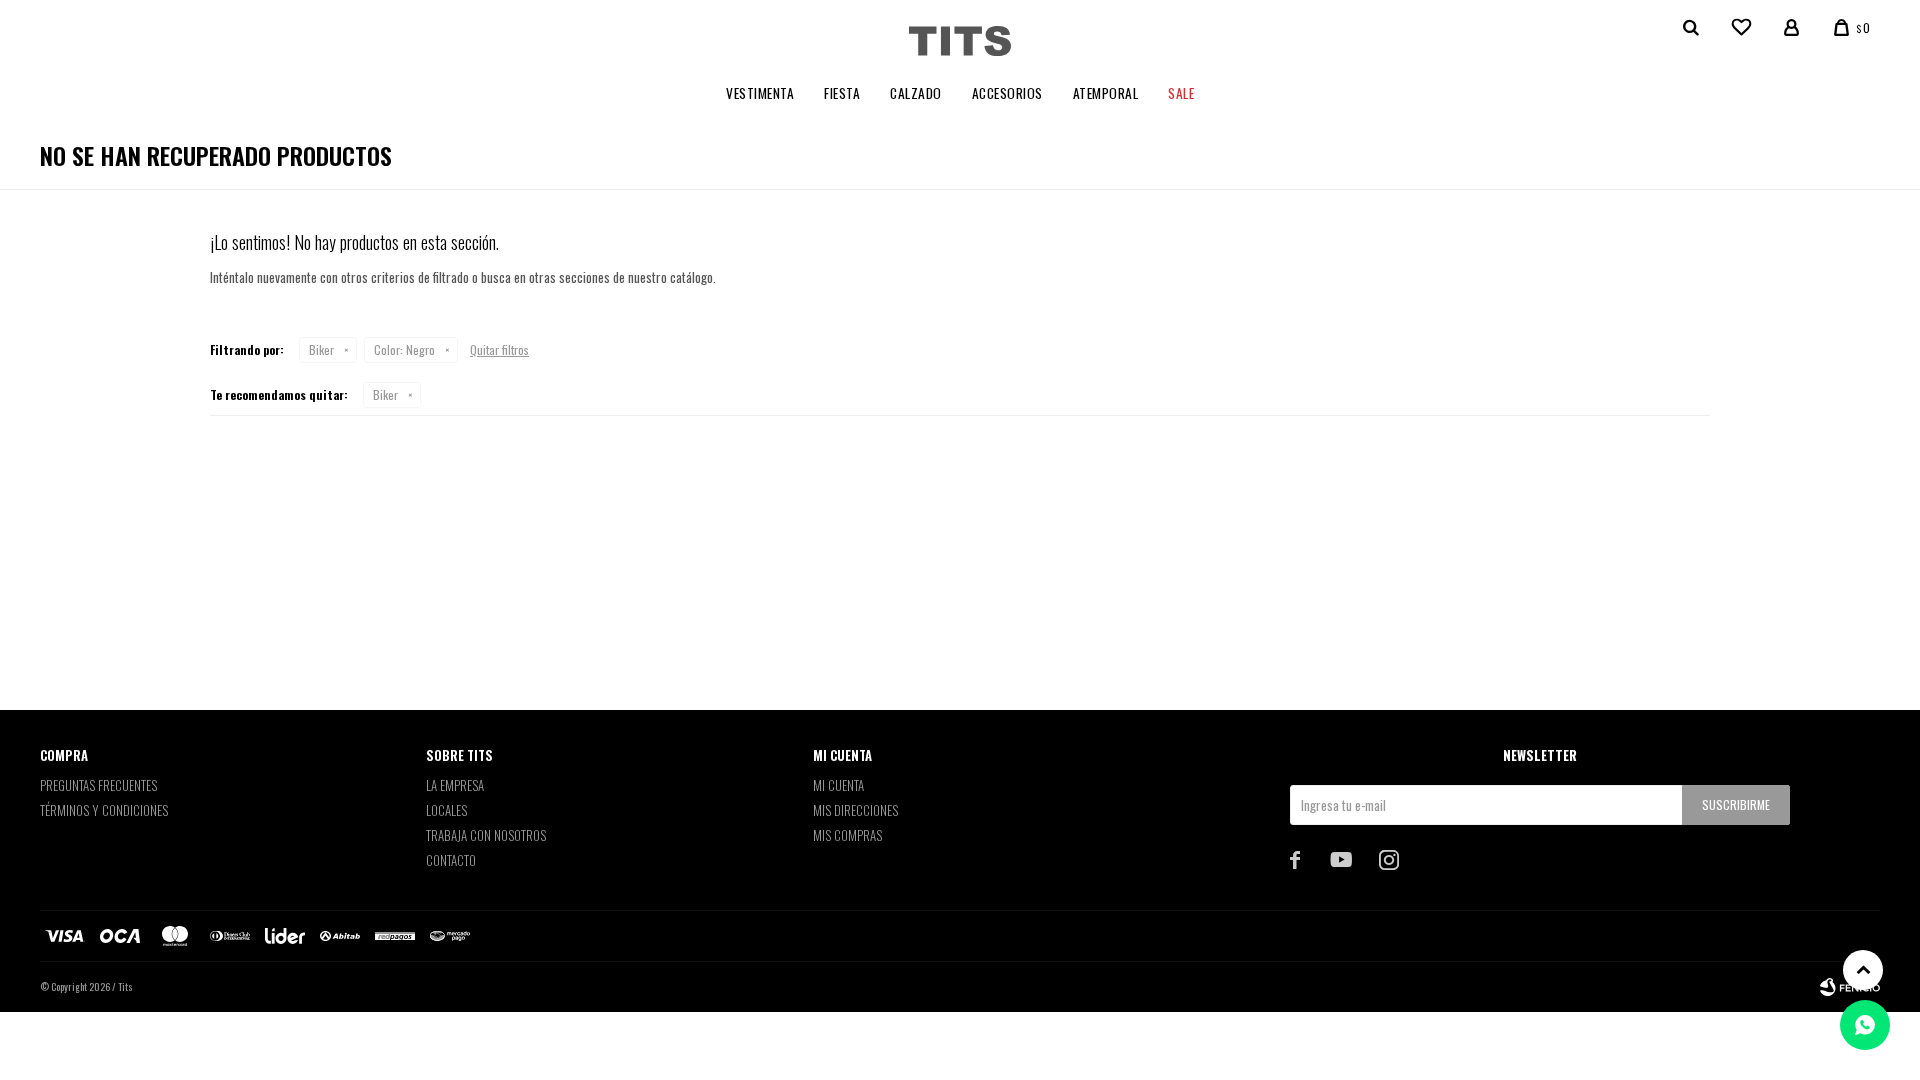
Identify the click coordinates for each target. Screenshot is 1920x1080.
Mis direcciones (855, 810)
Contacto (451, 860)
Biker (321, 349)
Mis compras (847, 835)
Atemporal (1106, 93)
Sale (1181, 93)
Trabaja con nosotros (486, 835)
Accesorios (1007, 93)
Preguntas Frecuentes (98, 785)
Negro (404, 349)
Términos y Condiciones (104, 810)
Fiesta (842, 93)
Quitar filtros (499, 349)
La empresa (455, 785)
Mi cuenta (838, 785)
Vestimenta (760, 93)
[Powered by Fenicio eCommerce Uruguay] (1850, 987)
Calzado (916, 93)
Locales (446, 810)
